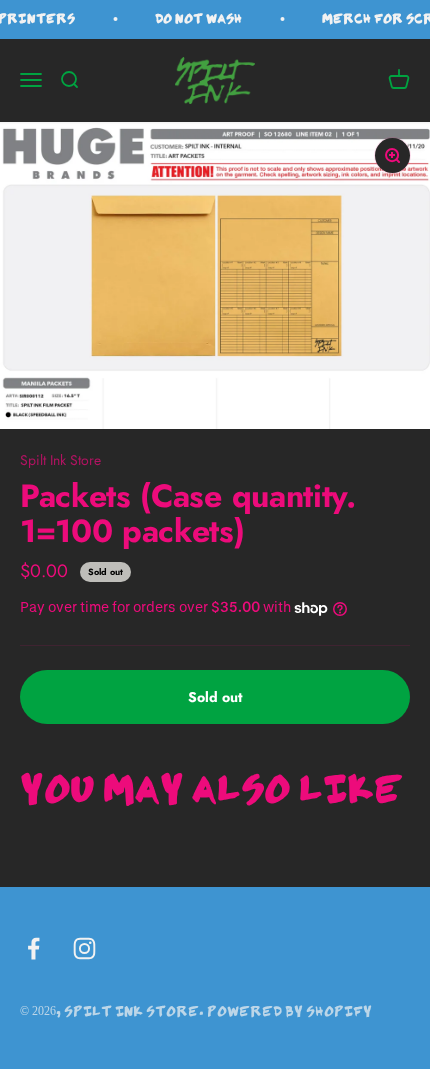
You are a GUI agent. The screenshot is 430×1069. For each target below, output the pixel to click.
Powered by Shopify (289, 1011)
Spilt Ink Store (60, 460)
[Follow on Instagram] (84, 948)
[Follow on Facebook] (33, 948)
